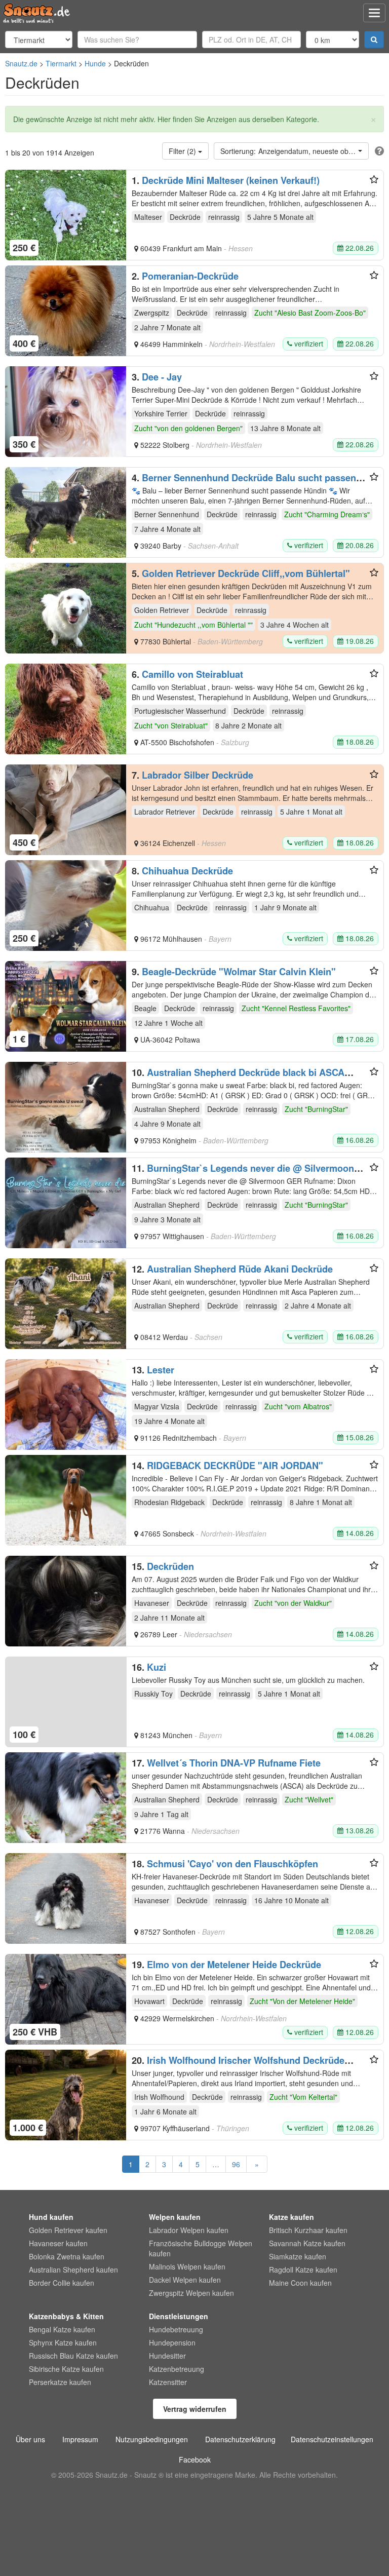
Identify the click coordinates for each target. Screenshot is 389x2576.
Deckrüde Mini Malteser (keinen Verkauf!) (231, 180)
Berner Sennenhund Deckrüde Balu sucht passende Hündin (249, 483)
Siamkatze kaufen (298, 2256)
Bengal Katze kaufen (62, 2329)
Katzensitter (168, 2382)
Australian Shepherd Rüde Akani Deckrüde (240, 1269)
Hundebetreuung (176, 2329)
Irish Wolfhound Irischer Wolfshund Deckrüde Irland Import (238, 2065)
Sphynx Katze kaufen (63, 2342)
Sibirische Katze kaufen (66, 2369)
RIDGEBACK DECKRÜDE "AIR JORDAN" (235, 1466)
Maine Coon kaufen (300, 2283)
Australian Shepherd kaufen (73, 2270)
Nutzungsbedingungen (152, 2439)
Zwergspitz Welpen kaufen (191, 2293)
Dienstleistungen (179, 2316)
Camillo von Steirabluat (192, 674)
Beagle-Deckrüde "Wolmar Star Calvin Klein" (239, 972)
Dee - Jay (162, 377)
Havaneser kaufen (58, 2243)
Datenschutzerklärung (240, 2439)
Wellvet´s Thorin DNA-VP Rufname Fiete (234, 1763)
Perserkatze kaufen (60, 2382)
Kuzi (157, 1667)
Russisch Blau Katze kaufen (73, 2356)
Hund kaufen (51, 2217)
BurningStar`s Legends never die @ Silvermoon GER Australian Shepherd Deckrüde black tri (243, 1173)
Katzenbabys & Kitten (66, 2316)
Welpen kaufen (175, 2217)
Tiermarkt (61, 63)
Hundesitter (167, 2356)
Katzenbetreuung (177, 2369)
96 (236, 2164)
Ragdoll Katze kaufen (303, 2270)
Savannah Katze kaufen (307, 2243)
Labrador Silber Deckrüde (198, 775)
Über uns (30, 2439)
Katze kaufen (291, 2217)
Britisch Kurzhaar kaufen (308, 2230)
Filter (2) (183, 151)
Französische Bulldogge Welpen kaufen (201, 2248)
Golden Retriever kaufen (68, 2230)
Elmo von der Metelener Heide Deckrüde (234, 1965)
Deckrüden (170, 1566)
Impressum (80, 2439)
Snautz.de (21, 63)
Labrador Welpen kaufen (189, 2230)
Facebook (195, 2459)
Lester (161, 1370)
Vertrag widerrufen (195, 2409)
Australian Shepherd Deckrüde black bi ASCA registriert (238, 1078)
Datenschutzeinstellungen (332, 2439)
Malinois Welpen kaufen (187, 2266)
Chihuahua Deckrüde (187, 871)
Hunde (95, 63)
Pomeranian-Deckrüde (190, 276)
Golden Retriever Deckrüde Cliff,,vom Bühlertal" (246, 573)
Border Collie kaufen (62, 2283)
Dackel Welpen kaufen (185, 2280)
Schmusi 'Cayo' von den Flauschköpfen (232, 1864)
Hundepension (172, 2342)
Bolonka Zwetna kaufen (67, 2256)
